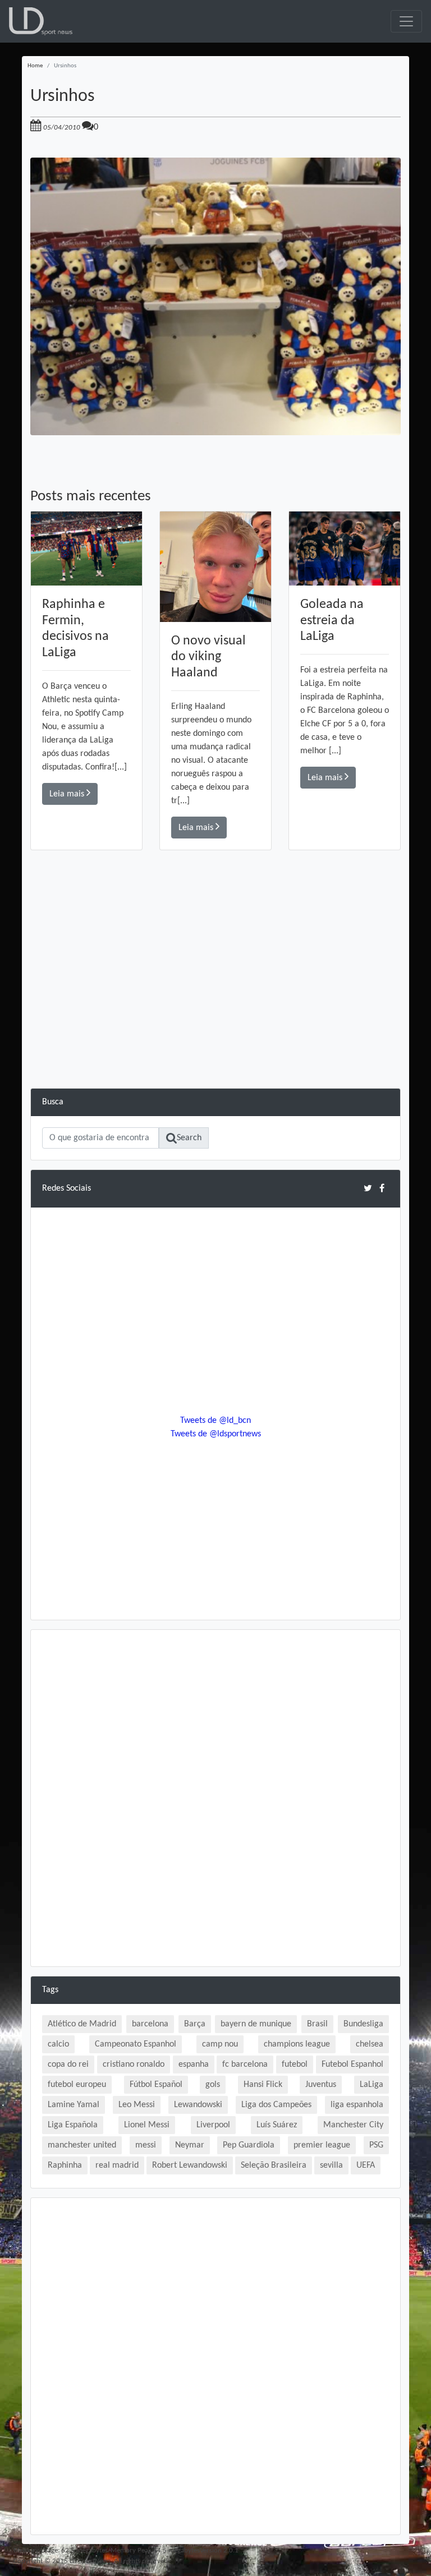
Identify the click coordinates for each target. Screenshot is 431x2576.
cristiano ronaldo (134, 2065)
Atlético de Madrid (82, 2024)
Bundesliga (363, 2024)
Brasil (317, 2024)
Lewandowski (198, 2105)
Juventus (321, 2085)
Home (35, 66)
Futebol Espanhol (352, 2065)
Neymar (190, 2145)
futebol (295, 2065)
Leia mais (68, 794)
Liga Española (73, 2125)
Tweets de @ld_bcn (215, 1421)
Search (189, 1138)
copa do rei (68, 2065)
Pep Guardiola (249, 2145)
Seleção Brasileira (274, 2165)
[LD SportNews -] (41, 21)
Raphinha (65, 2165)
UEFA (366, 2165)
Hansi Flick (263, 2085)
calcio (58, 2044)
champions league (297, 2044)
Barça (195, 2024)
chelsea (370, 2044)
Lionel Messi (147, 2125)
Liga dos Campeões (276, 2105)
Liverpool (213, 2125)
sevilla (331, 2165)
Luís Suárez (277, 2125)
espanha (194, 2065)
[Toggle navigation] (406, 21)
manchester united (82, 2145)
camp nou (220, 2044)
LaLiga (372, 2085)
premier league (322, 2145)
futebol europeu (77, 2085)
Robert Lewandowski (190, 2165)
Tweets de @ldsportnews (216, 1434)
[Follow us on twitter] (368, 1188)
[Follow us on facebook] (382, 1188)
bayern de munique (256, 2024)
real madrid (117, 2165)
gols (213, 2085)
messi (146, 2145)
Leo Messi (137, 2105)
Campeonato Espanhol (136, 2044)
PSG (376, 2145)
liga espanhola (357, 2105)
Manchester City (353, 2125)
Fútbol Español (156, 2085)
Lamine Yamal (74, 2105)
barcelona (150, 2024)
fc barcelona (245, 2065)
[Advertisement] (215, 1010)
